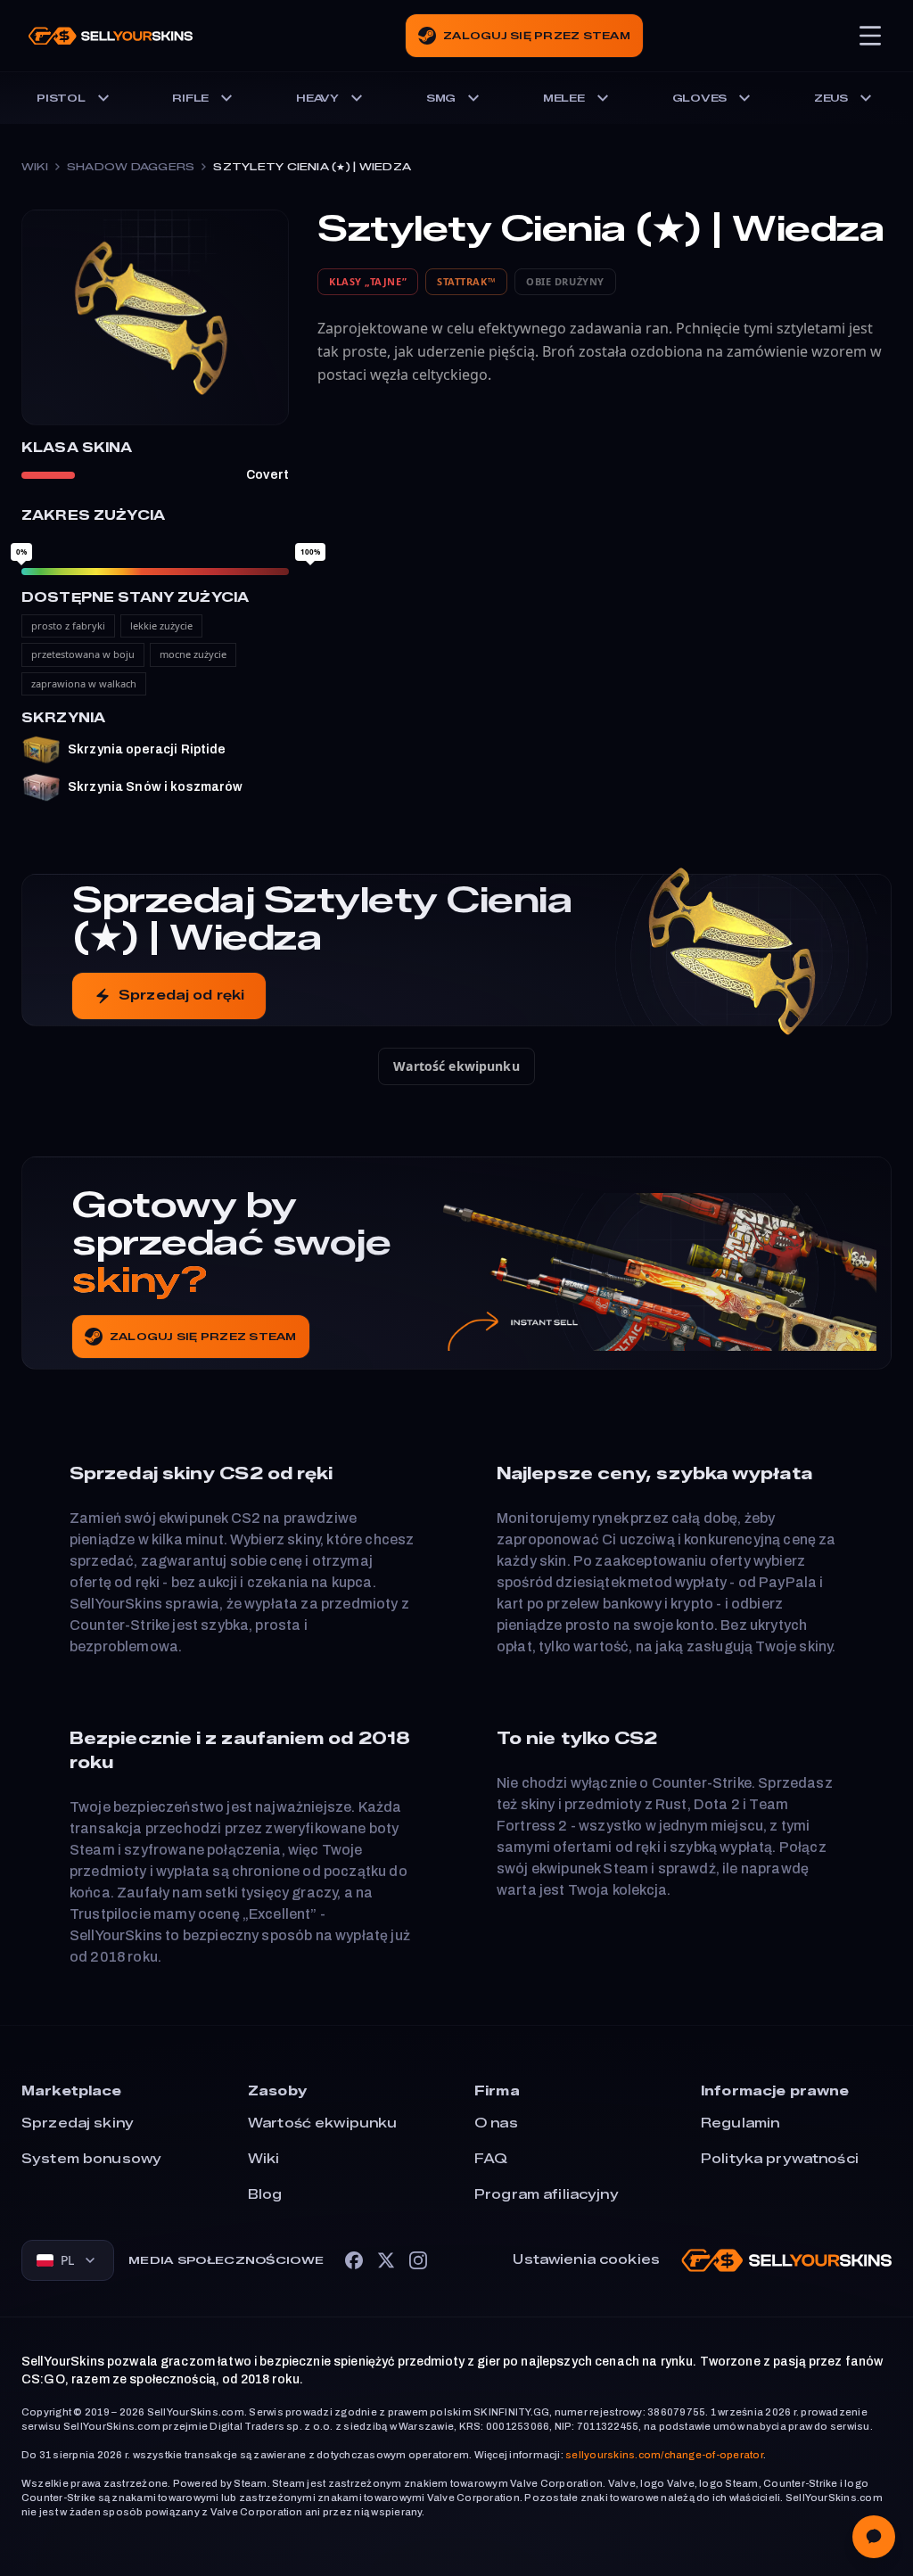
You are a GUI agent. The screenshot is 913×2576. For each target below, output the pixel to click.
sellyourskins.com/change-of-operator (664, 2455)
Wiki (35, 167)
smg (441, 98)
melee (564, 98)
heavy (317, 98)
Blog (265, 2195)
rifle (190, 98)
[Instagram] (418, 2260)
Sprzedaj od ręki (181, 996)
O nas (496, 2123)
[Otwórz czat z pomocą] (874, 2537)
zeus (831, 98)
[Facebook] (354, 2260)
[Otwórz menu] (870, 36)
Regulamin (740, 2123)
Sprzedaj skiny (78, 2123)
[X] (386, 2260)
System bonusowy (91, 2159)
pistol (61, 98)
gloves (700, 98)
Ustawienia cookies (586, 2260)
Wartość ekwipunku (456, 1066)
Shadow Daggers (131, 167)
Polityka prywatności (780, 2159)
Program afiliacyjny (547, 2195)
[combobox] (68, 2260)
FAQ (491, 2159)
